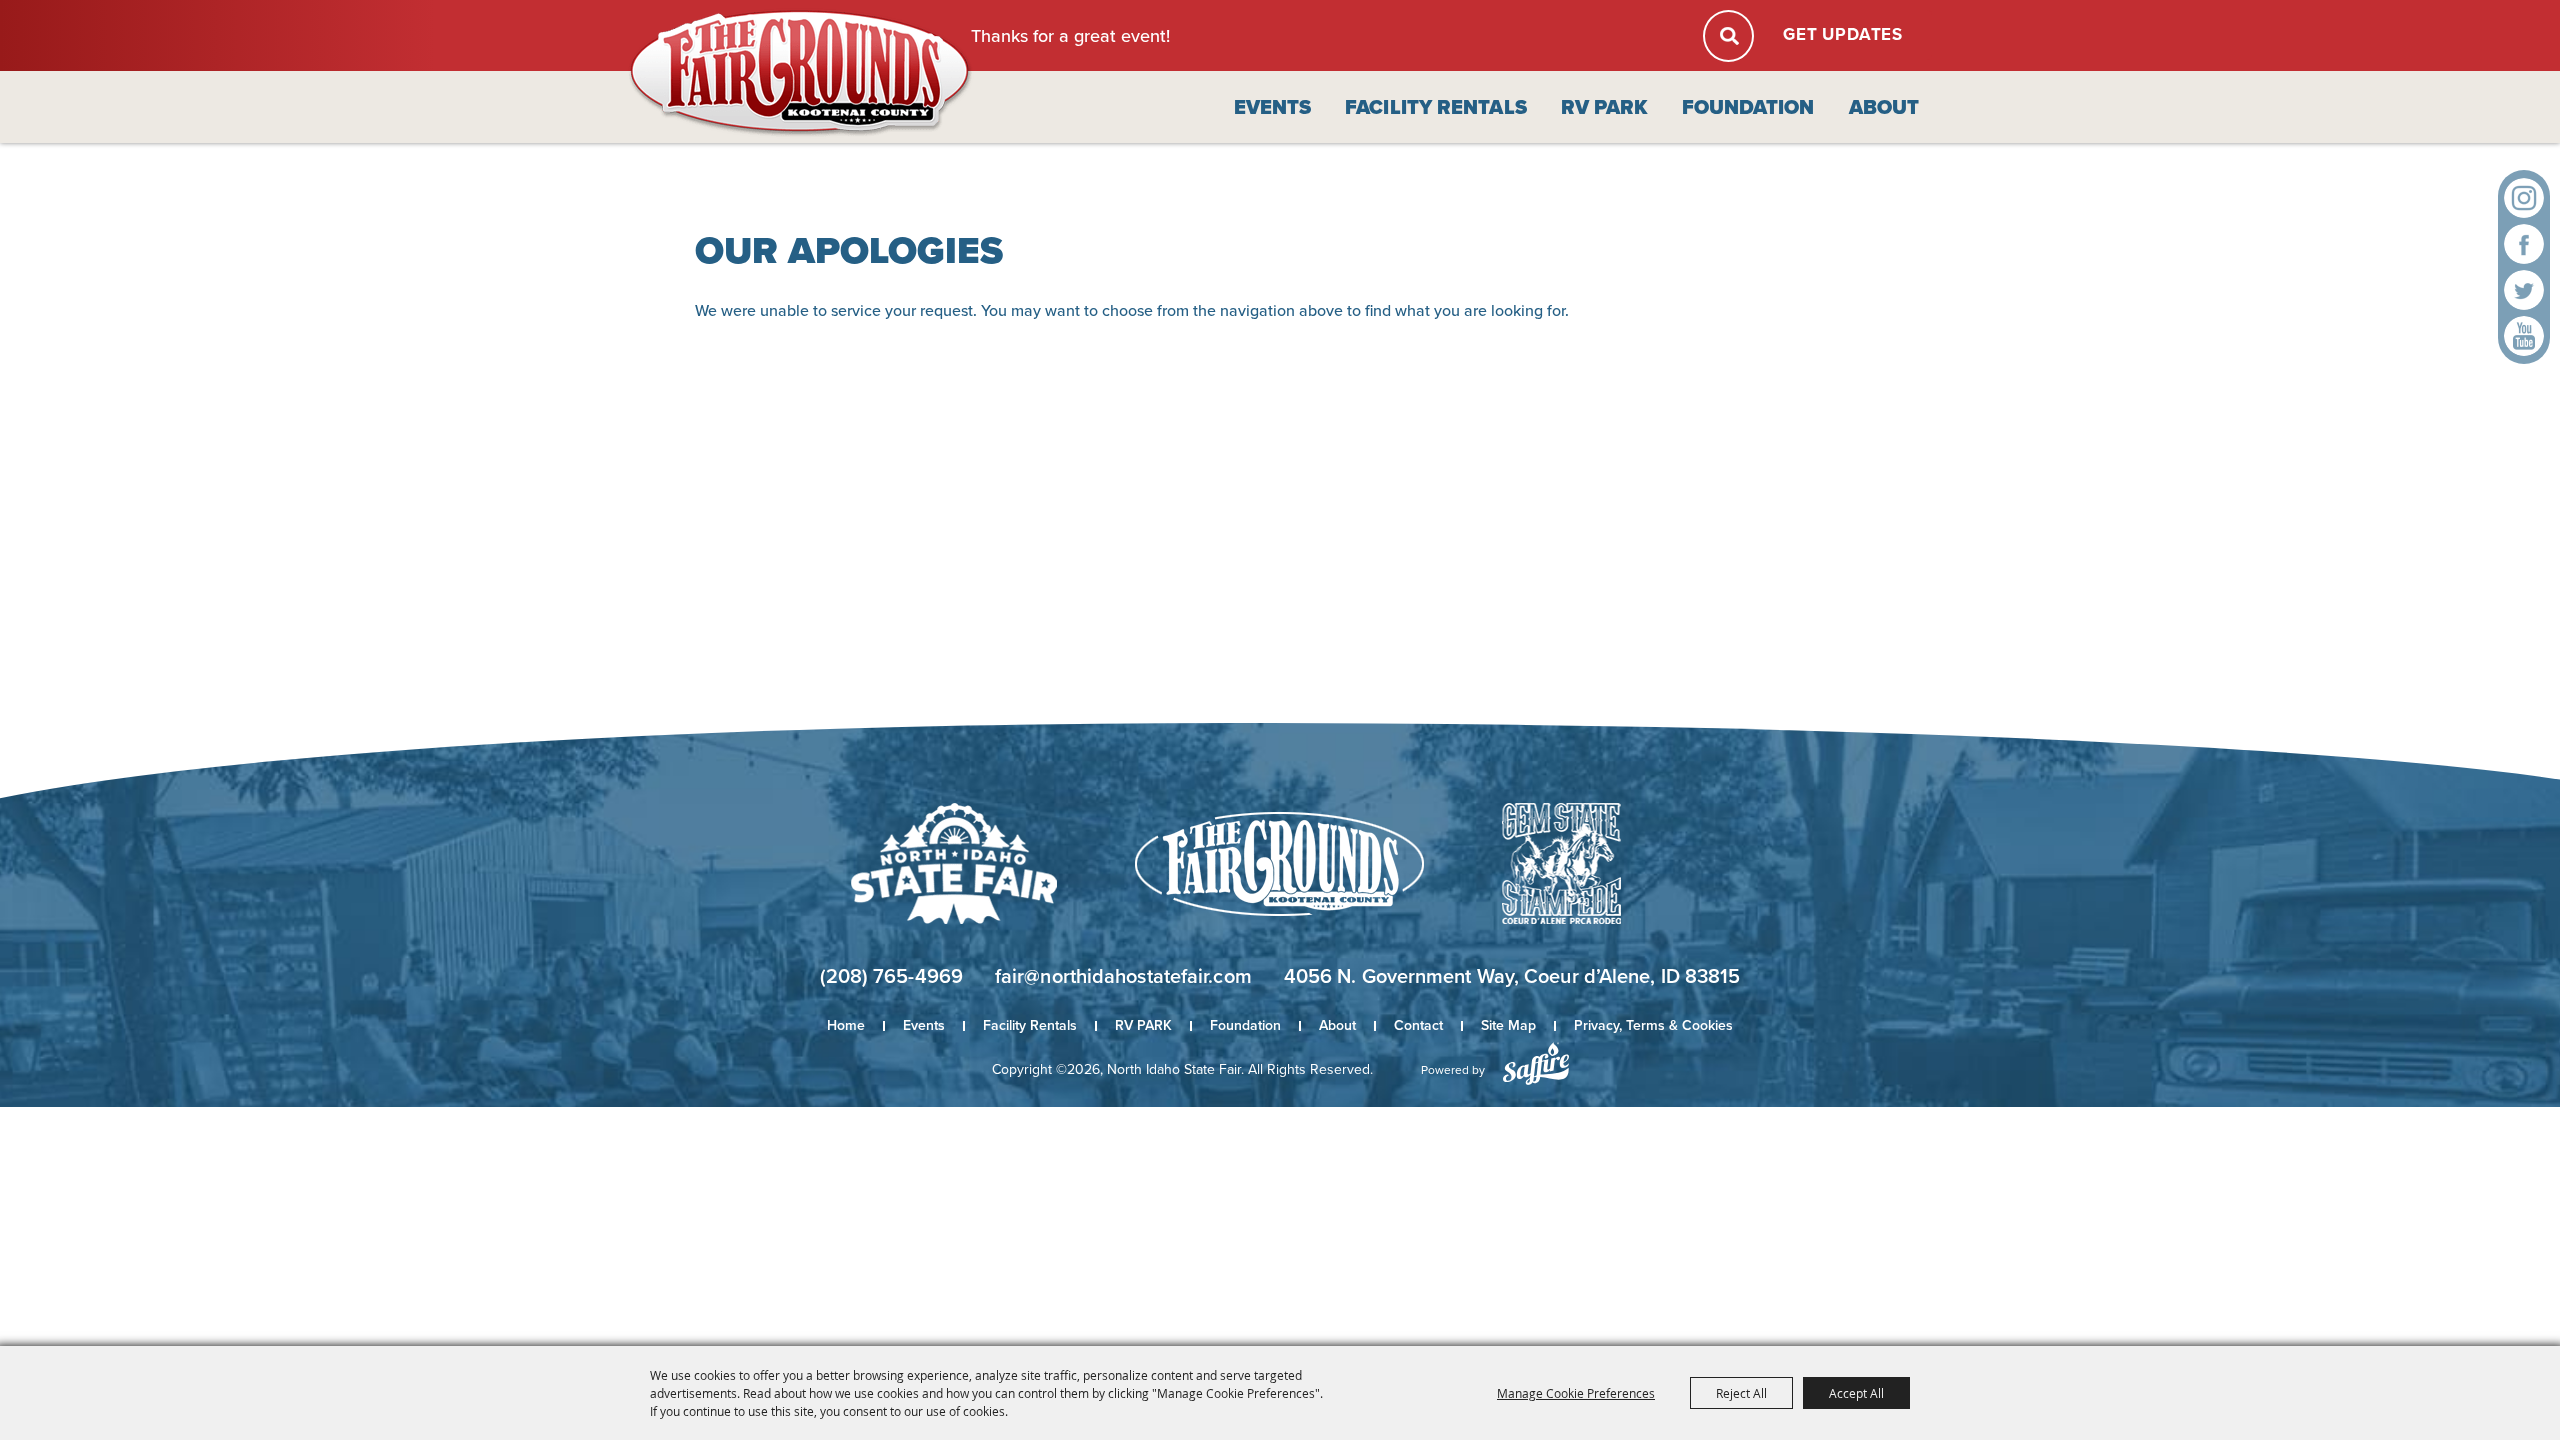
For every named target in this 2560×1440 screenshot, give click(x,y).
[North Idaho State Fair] (801, 73)
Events (1273, 107)
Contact (1418, 1025)
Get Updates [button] (1843, 34)
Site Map (1508, 1025)
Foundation (1748, 107)
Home (846, 1025)
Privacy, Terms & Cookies (1653, 1025)
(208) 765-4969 (891, 976)
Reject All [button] (1741, 1393)
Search (1728, 36)
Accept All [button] (1856, 1393)
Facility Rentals (1436, 107)
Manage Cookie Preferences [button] (1576, 1393)
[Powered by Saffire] (1536, 1063)
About (1884, 107)
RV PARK (1604, 107)
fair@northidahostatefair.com (1123, 976)
